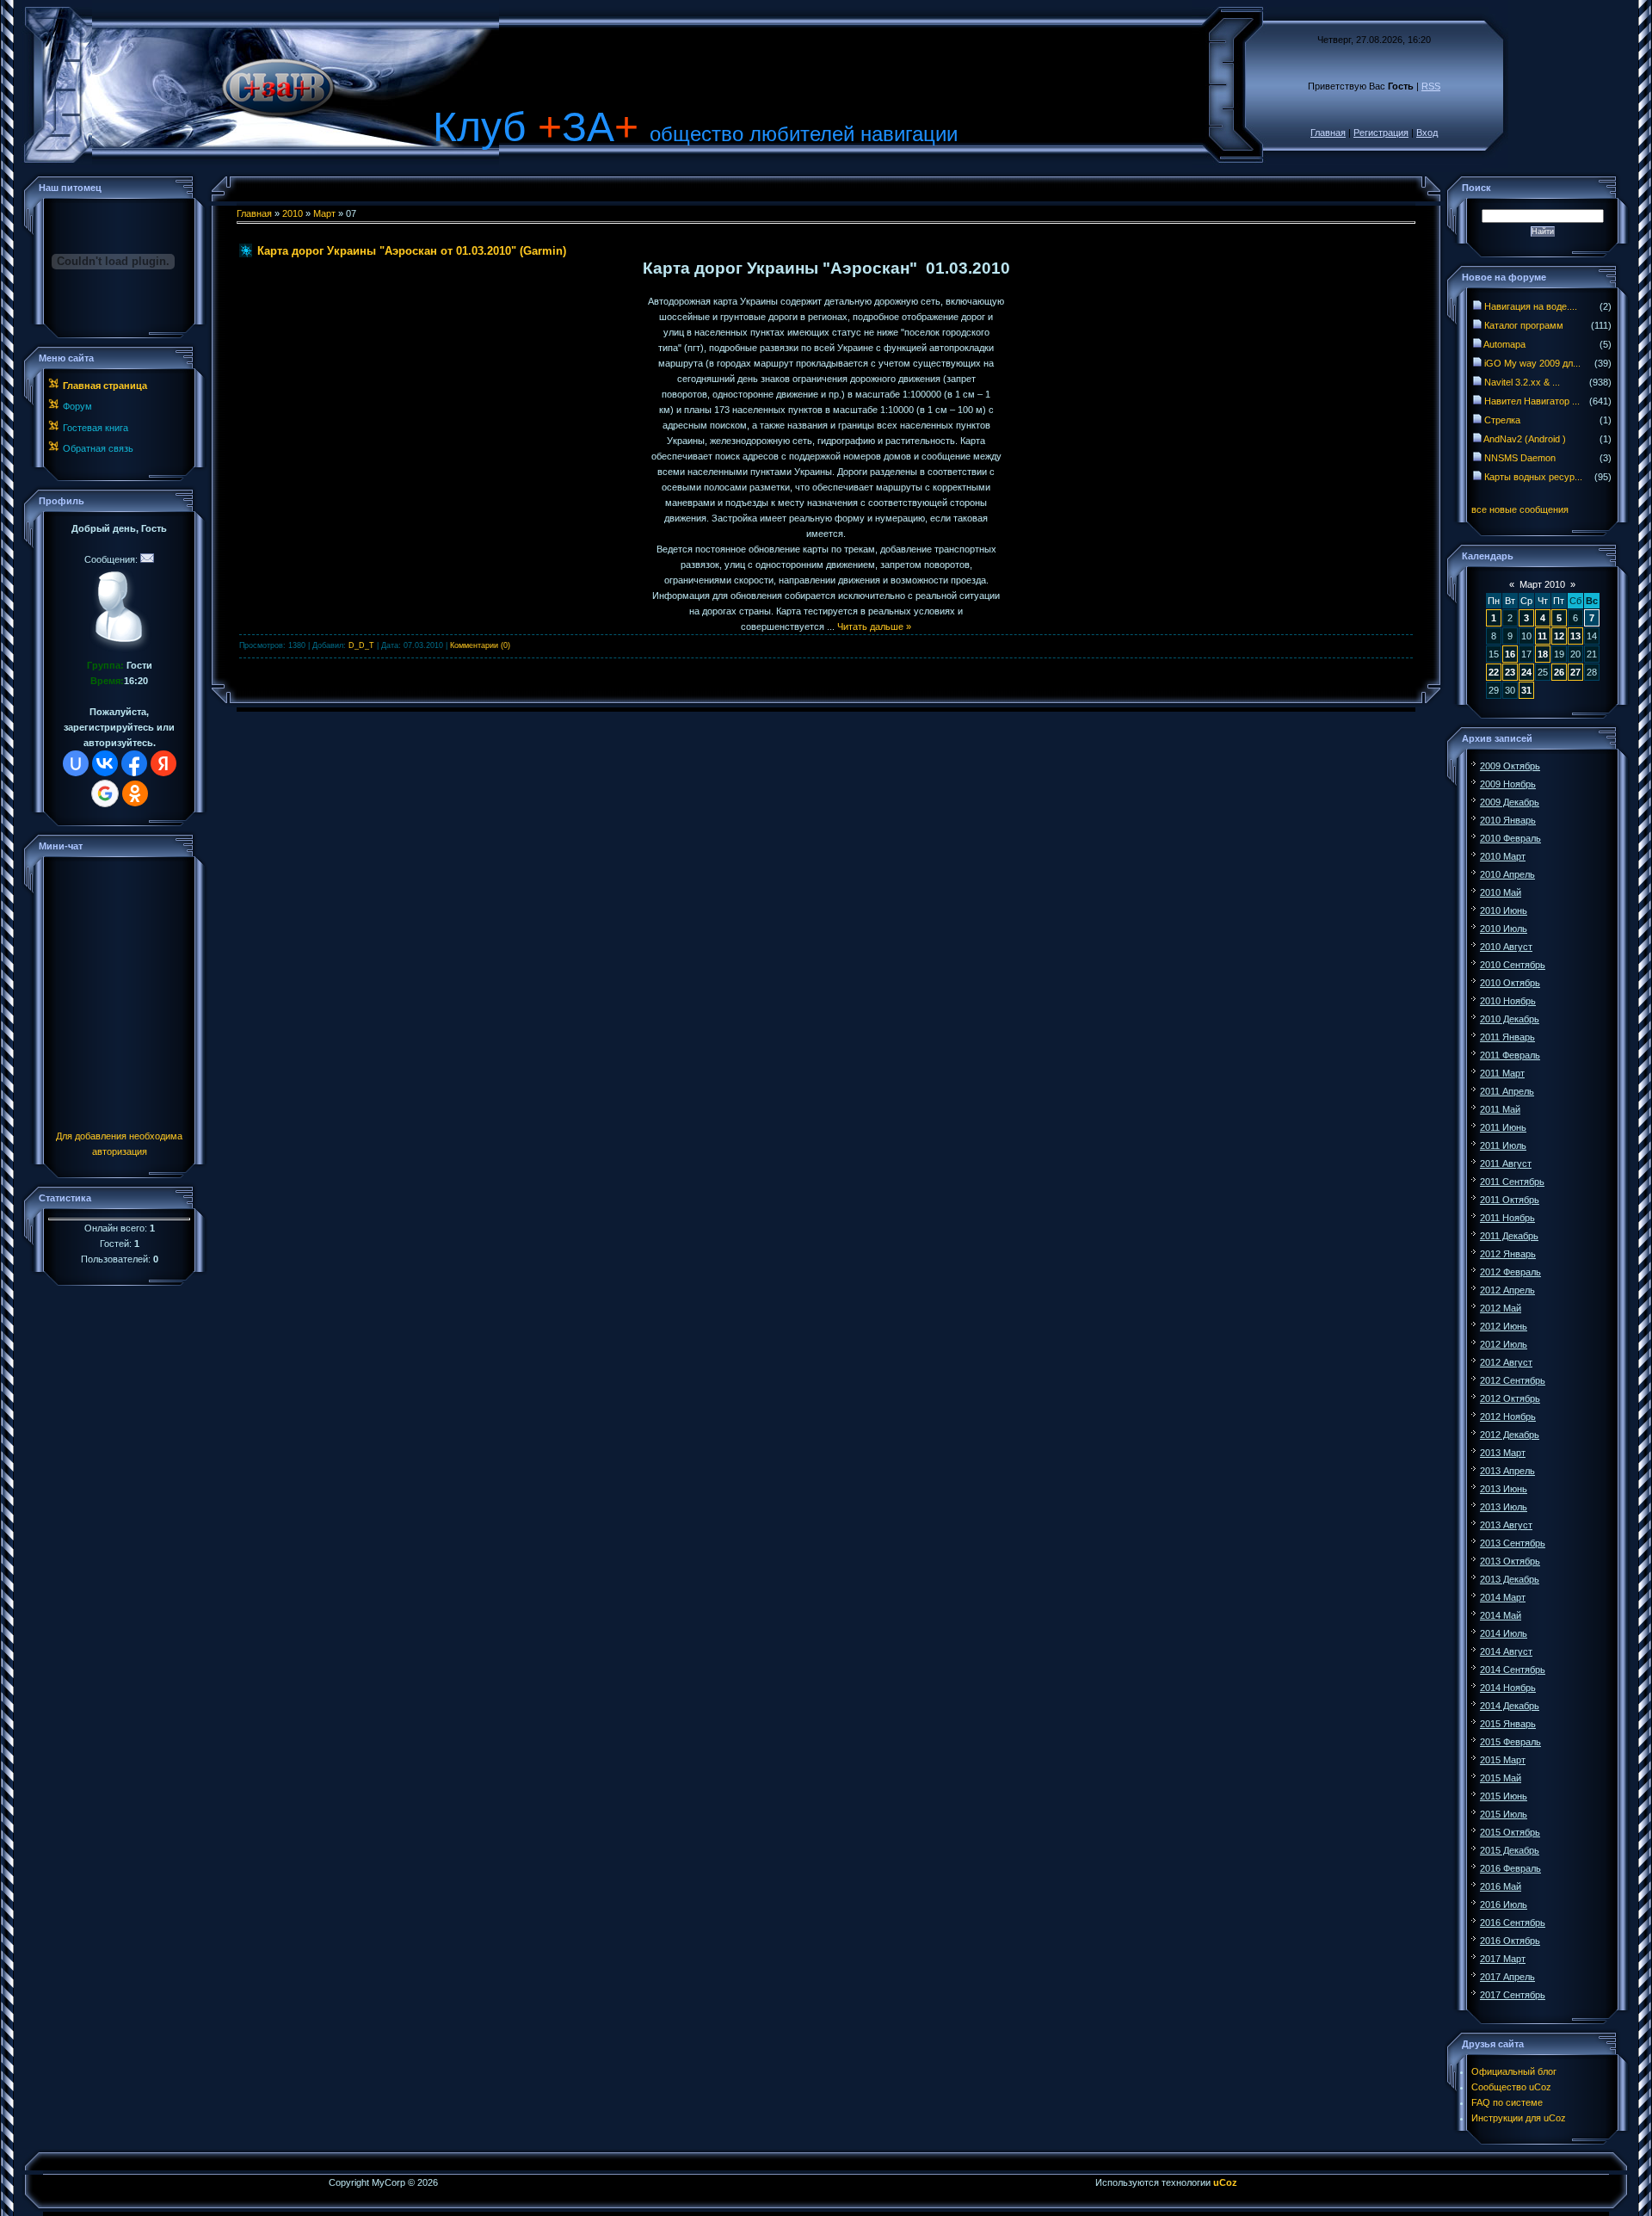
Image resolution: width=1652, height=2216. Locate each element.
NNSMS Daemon (1520, 458)
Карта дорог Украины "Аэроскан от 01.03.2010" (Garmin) (412, 251)
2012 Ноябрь (1508, 1417)
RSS (1431, 86)
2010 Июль (1504, 929)
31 (1526, 690)
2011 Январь (1507, 1037)
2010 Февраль (1510, 838)
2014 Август (1506, 1651)
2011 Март (1502, 1073)
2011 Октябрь (1510, 1200)
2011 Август (1506, 1164)
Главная (1328, 133)
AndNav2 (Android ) (1525, 439)
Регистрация (1381, 133)
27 (1575, 672)
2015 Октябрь (1510, 1832)
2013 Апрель (1507, 1471)
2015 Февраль (1510, 1742)
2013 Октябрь (1510, 1561)
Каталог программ (1524, 325)
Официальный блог (1514, 2071)
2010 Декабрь (1510, 1019)
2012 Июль (1504, 1344)
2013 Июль (1504, 1507)
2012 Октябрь (1510, 1398)
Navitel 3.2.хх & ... (1522, 382)
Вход (1427, 133)
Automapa (1504, 344)
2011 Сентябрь (1512, 1182)
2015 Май (1501, 1778)
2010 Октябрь (1510, 983)
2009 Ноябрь (1508, 784)
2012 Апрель (1507, 1290)
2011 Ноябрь (1507, 1218)
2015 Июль (1504, 1814)
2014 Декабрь (1510, 1706)
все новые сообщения (1520, 509)
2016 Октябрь (1510, 1941)
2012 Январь (1508, 1254)
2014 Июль (1504, 1633)
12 (1559, 636)
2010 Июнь (1504, 910)
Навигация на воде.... (1531, 306)
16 (1510, 654)
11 (1542, 636)
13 (1575, 636)
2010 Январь (1508, 820)
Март (324, 213)
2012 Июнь (1504, 1326)
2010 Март (1503, 856)
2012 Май (1501, 1308)
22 (1494, 672)
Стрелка (1502, 420)
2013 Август (1506, 1525)
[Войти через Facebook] (134, 763)
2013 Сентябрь (1513, 1543)
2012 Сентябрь (1513, 1380)
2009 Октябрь (1510, 766)
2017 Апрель (1507, 1977)
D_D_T (361, 645)
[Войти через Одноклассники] (135, 793)
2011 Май (1500, 1109)
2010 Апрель (1507, 874)
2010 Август (1506, 947)
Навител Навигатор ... (1532, 401)
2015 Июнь (1504, 1796)
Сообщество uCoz (1511, 2087)
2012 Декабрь (1510, 1435)
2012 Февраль (1510, 1272)
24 (1526, 672)
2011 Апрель (1507, 1091)
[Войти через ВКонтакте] (105, 763)
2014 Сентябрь (1513, 1670)
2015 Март (1503, 1760)
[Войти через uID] (76, 763)
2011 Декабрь (1509, 1236)
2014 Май (1501, 1615)
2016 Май (1501, 1886)
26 (1559, 672)
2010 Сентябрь (1513, 965)
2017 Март (1503, 1959)
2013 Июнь (1504, 1489)
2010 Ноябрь (1508, 1001)
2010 (293, 213)
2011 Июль (1503, 1145)
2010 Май (1501, 892)
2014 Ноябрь (1508, 1688)
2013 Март (1503, 1453)
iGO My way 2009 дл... (1532, 363)
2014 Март (1503, 1597)
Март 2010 (1542, 584)
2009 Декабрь (1510, 802)
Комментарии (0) (480, 645)
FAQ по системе (1507, 2102)
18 (1543, 654)
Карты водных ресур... (1533, 477)
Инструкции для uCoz (1519, 2118)
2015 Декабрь (1510, 1850)
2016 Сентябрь (1513, 1923)
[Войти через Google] (105, 793)
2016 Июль (1504, 1904)
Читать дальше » (874, 627)
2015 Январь (1508, 1724)
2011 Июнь (1503, 1127)
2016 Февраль (1510, 1868)
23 (1510, 672)
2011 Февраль (1510, 1055)
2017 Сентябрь (1513, 1995)
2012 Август (1506, 1362)
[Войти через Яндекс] (163, 763)
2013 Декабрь (1510, 1579)
